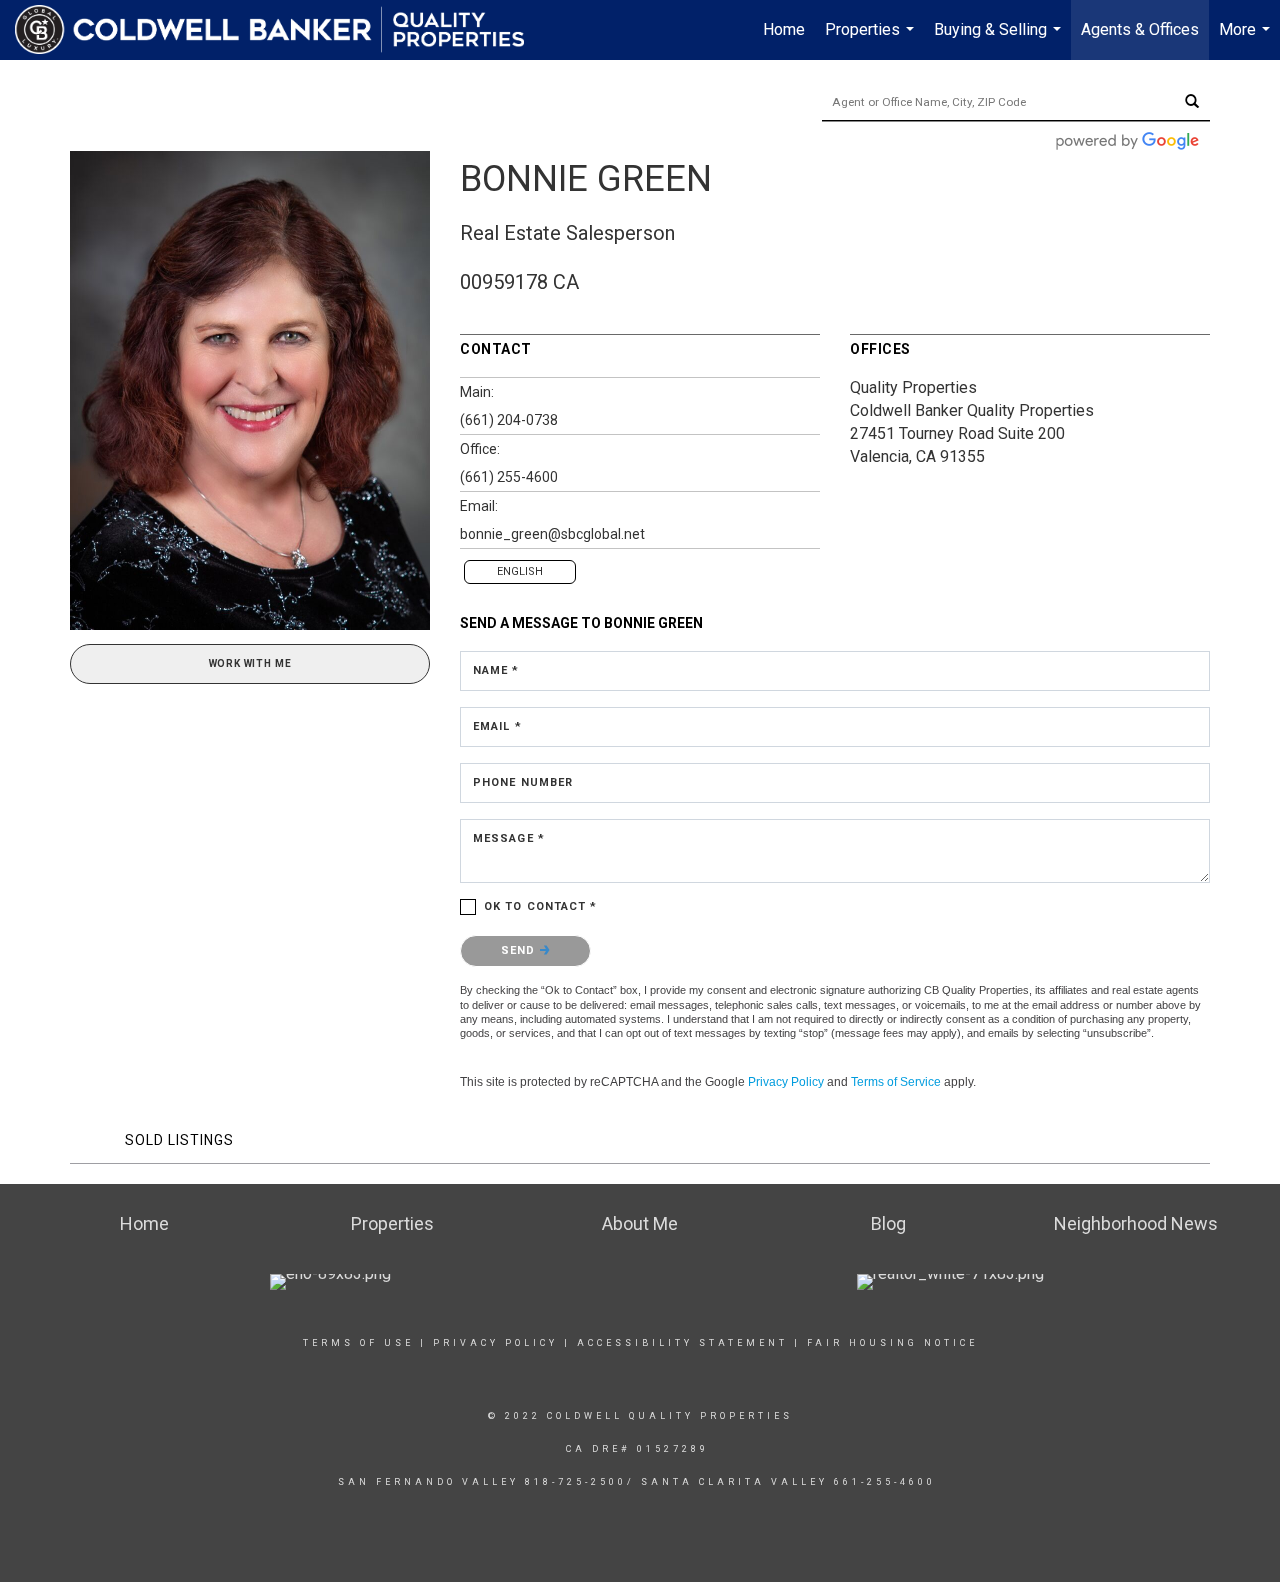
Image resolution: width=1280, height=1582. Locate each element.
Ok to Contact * (541, 906)
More (1247, 40)
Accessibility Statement (682, 1343)
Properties (872, 40)
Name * (496, 670)
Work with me (250, 663)
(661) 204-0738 (509, 420)
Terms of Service (896, 1082)
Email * (497, 726)
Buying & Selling (1000, 40)
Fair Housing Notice (892, 1343)
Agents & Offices (1140, 29)
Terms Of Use (358, 1343)
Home (784, 29)
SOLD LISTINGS (179, 1140)
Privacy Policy (786, 1082)
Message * (509, 838)
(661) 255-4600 (509, 477)
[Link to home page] (279, 30)
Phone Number (523, 782)
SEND (520, 950)
